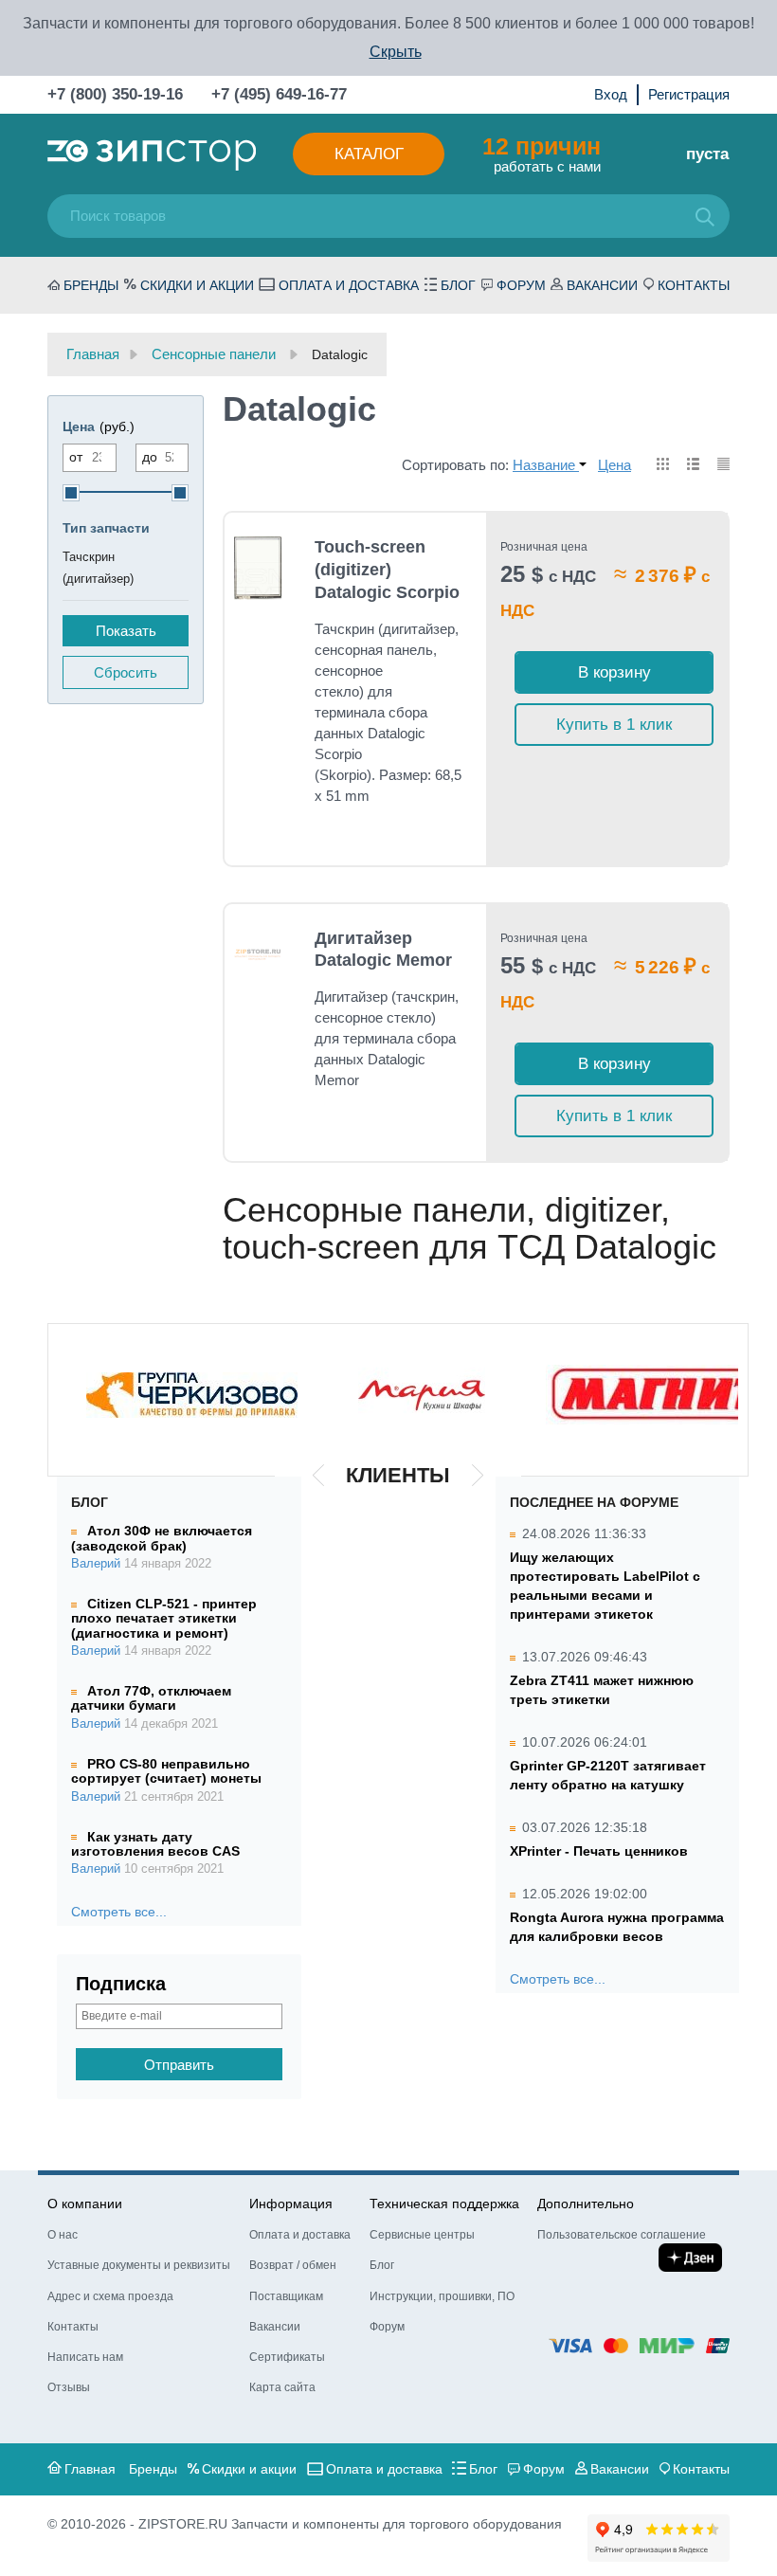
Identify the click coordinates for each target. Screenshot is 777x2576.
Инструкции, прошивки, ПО (442, 2296)
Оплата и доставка (349, 285)
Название (546, 465)
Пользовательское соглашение (622, 2235)
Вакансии (602, 285)
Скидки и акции (197, 285)
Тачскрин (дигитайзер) (98, 568)
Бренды (91, 285)
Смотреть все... (119, 1912)
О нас (63, 2235)
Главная (90, 2469)
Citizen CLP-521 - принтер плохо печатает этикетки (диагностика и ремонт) (164, 1618)
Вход (611, 94)
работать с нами (542, 154)
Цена (614, 465)
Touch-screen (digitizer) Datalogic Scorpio (387, 570)
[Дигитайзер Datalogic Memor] (258, 952)
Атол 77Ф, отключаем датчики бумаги (151, 1698)
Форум (521, 285)
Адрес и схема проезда (110, 2296)
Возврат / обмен (293, 2265)
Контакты (694, 285)
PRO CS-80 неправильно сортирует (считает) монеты (166, 1771)
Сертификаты (287, 2357)
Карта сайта (282, 2387)
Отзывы (69, 2387)
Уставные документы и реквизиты (139, 2265)
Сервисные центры (422, 2235)
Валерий (96, 1564)
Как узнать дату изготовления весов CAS (155, 1844)
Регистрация (689, 94)
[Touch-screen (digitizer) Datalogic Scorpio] (258, 568)
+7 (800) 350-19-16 (115, 94)
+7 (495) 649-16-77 (279, 94)
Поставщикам (286, 2296)
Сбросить (126, 672)
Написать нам (85, 2357)
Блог (458, 285)
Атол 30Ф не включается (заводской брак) (162, 1538)
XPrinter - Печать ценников (599, 1851)
